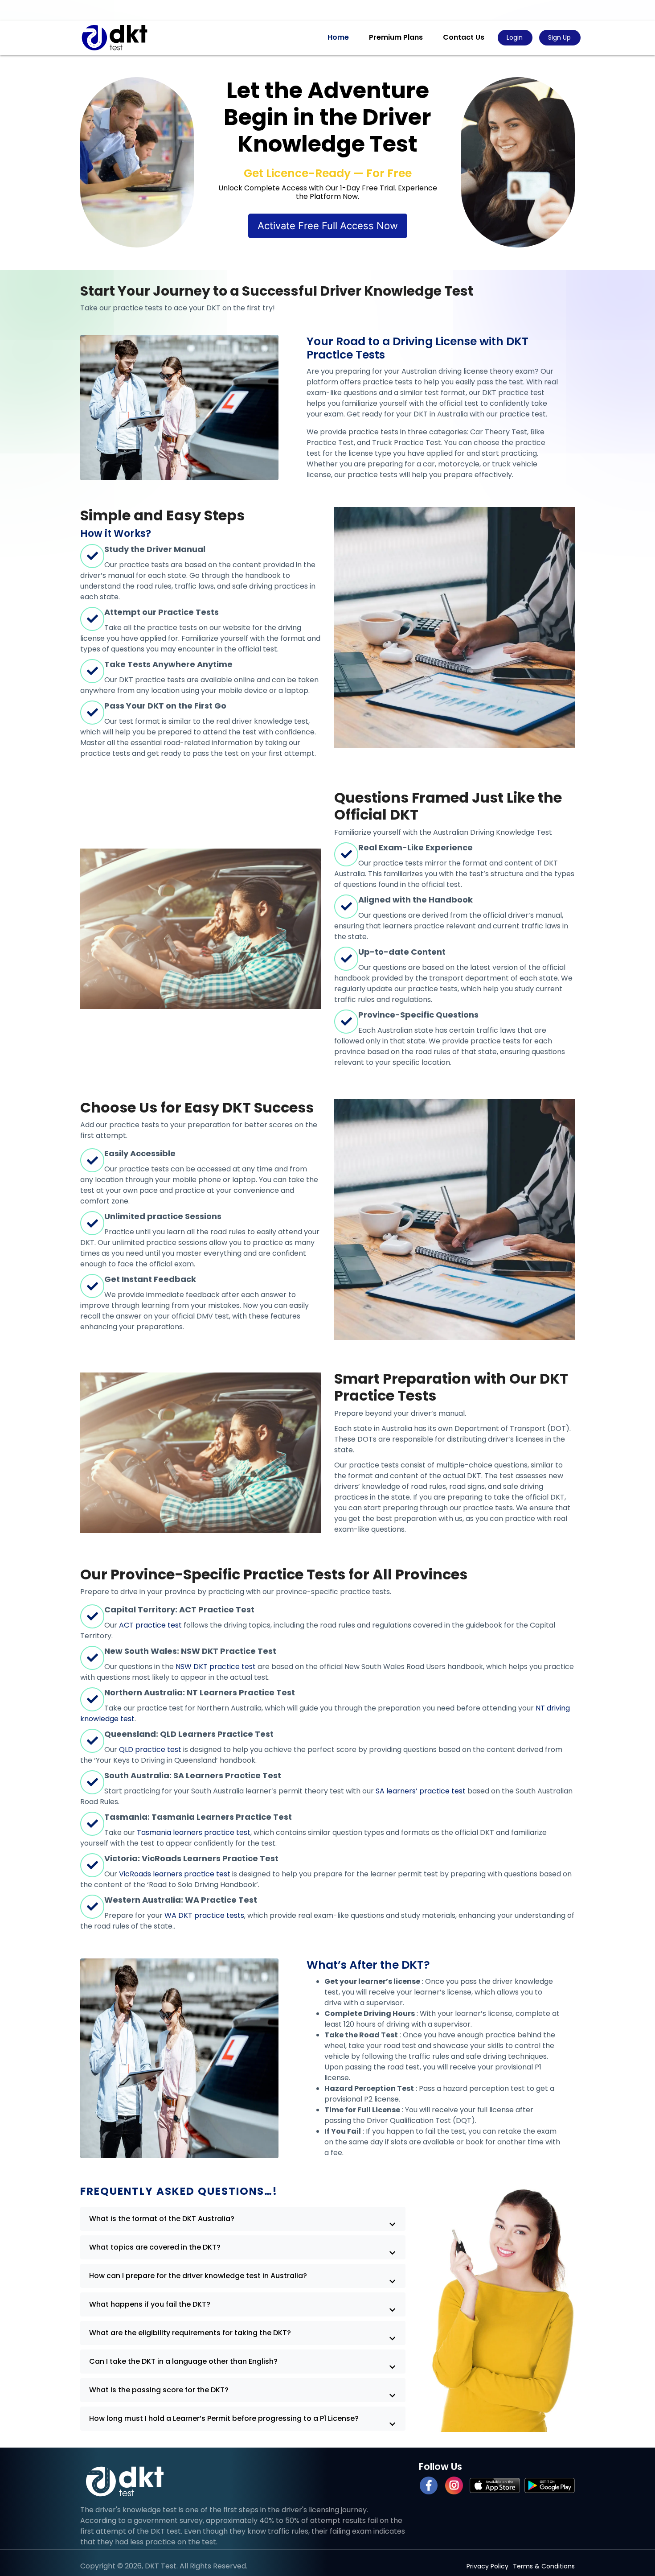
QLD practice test (150, 1750)
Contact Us (464, 37)
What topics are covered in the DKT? (155, 2247)
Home (338, 37)
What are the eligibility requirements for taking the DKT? (190, 2333)
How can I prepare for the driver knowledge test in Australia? (198, 2276)
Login (515, 37)
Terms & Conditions (544, 2566)
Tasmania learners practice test (194, 1832)
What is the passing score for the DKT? (159, 2390)
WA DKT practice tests (204, 1915)
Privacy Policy (487, 2566)
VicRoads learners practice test (175, 1874)
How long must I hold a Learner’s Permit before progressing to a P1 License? (224, 2418)
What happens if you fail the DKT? (150, 2304)
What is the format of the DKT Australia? (162, 2219)
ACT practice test (150, 1625)
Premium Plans (396, 37)
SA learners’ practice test (421, 1791)
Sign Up (559, 37)
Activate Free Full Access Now (328, 226)
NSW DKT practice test (216, 1667)
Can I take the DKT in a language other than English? (183, 2361)
